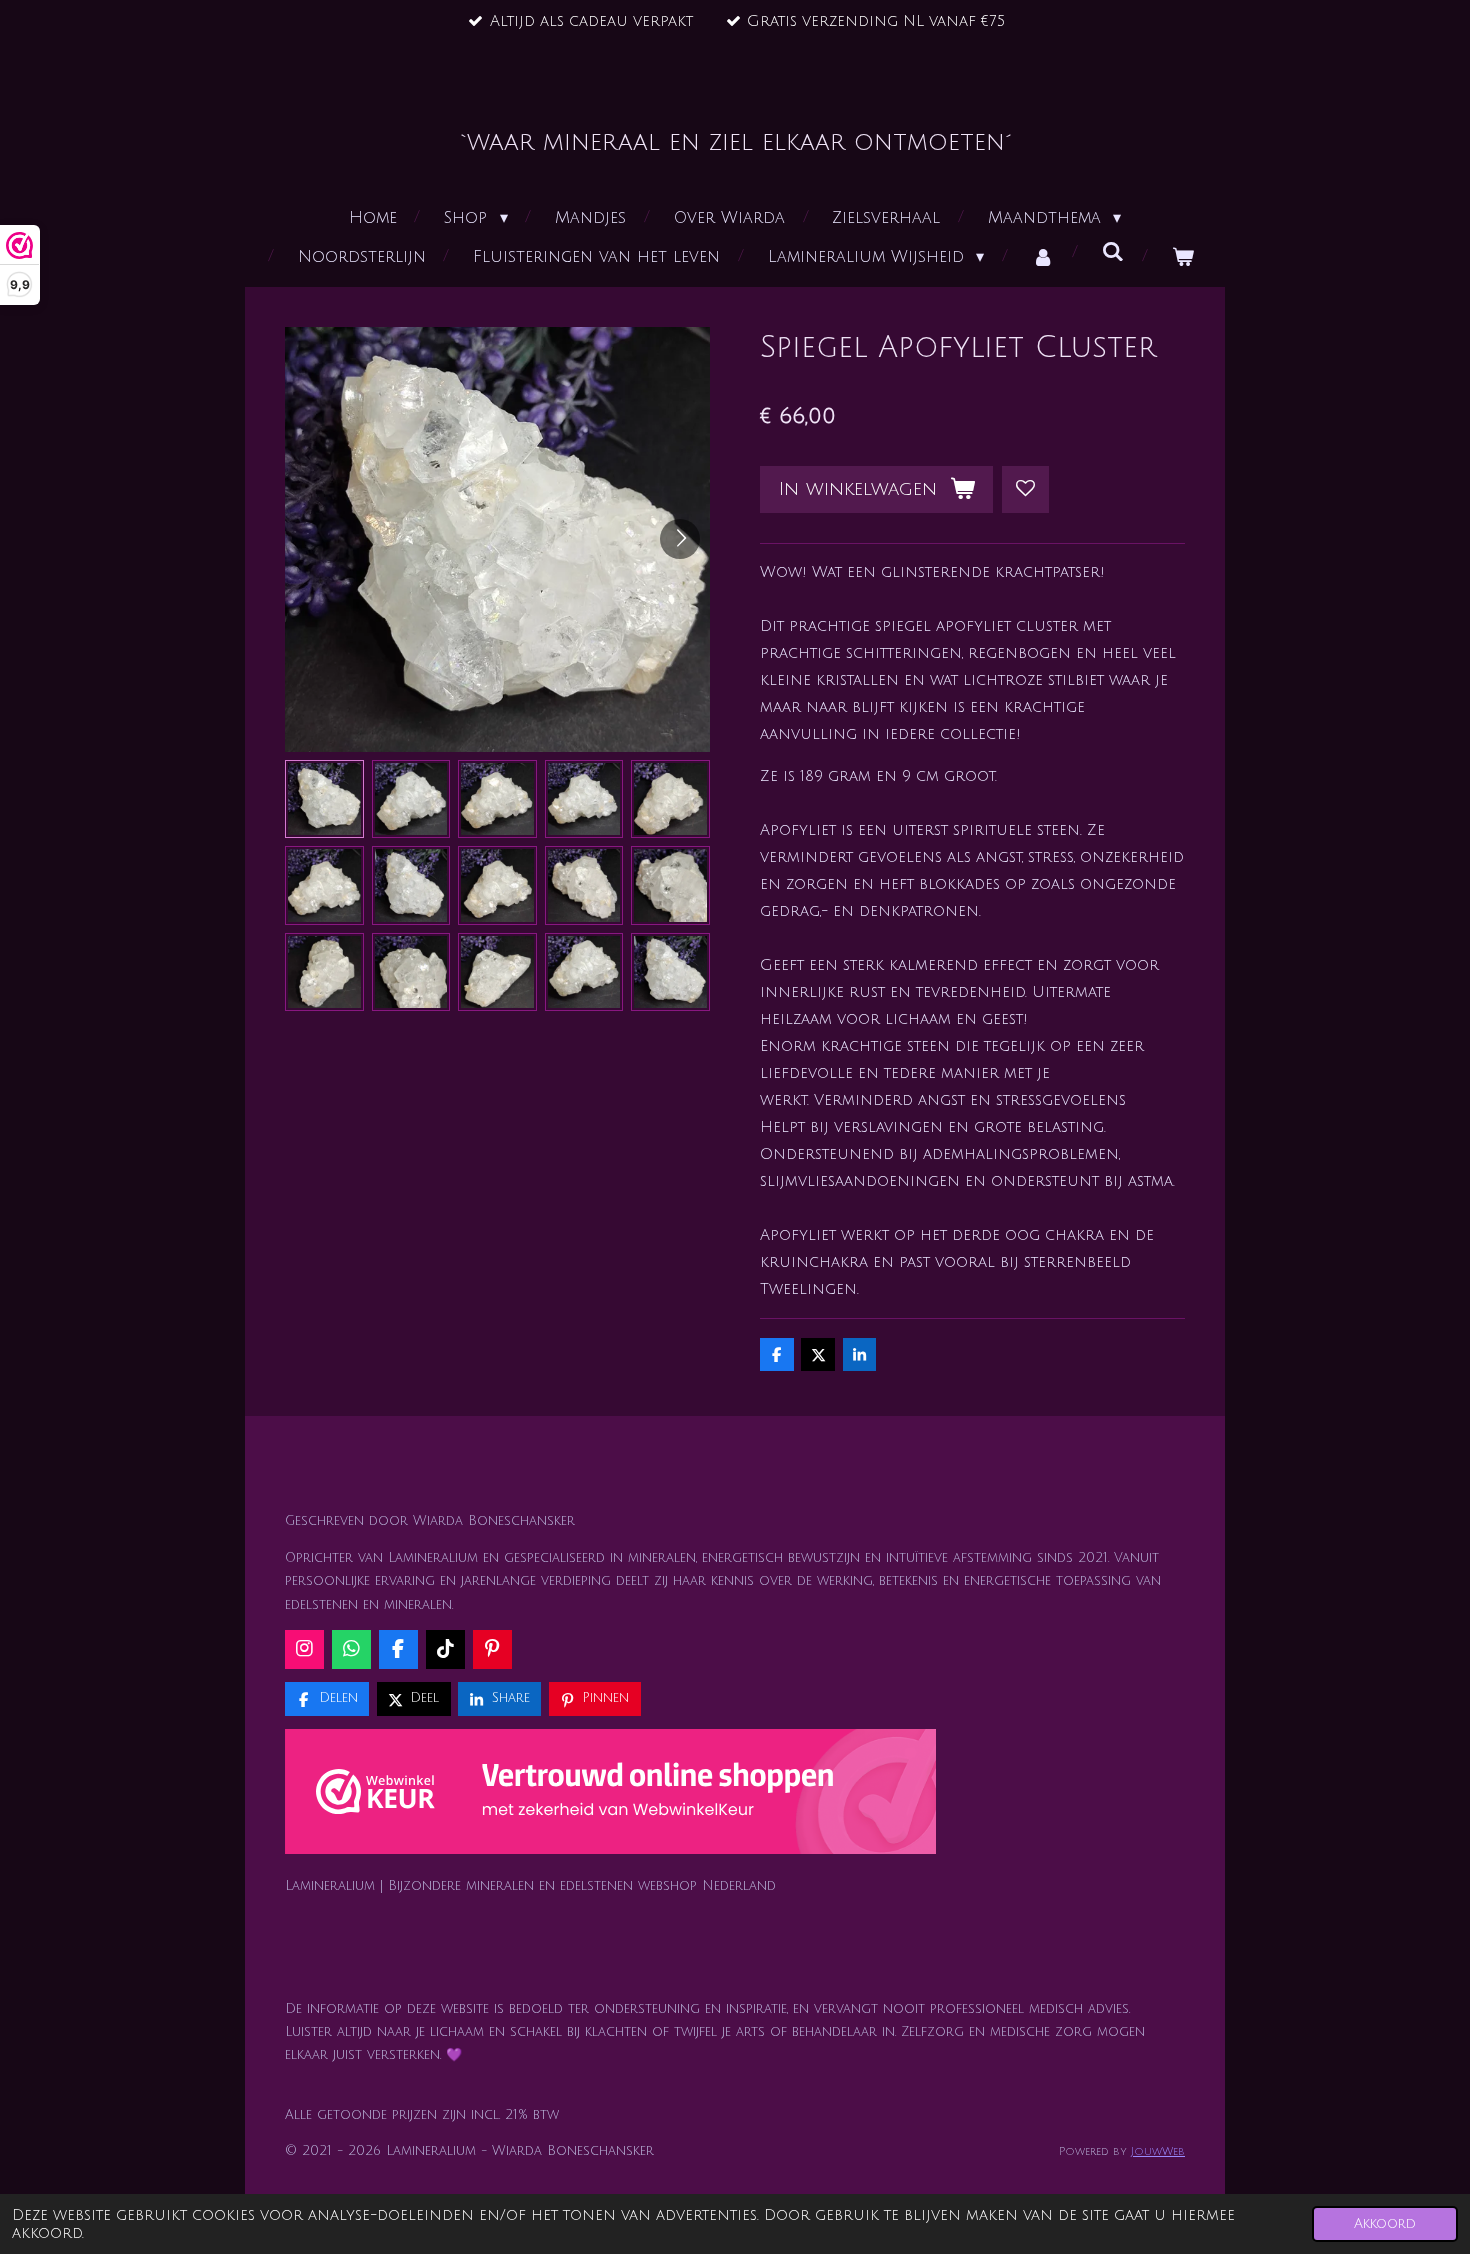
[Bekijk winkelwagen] (1183, 257)
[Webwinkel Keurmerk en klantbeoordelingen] (610, 1795)
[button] (324, 799)
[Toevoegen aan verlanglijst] (1025, 489)
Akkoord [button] (1385, 2223)
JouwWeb (1158, 2151)
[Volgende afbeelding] (680, 539)
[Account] (1043, 257)
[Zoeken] (1113, 252)
